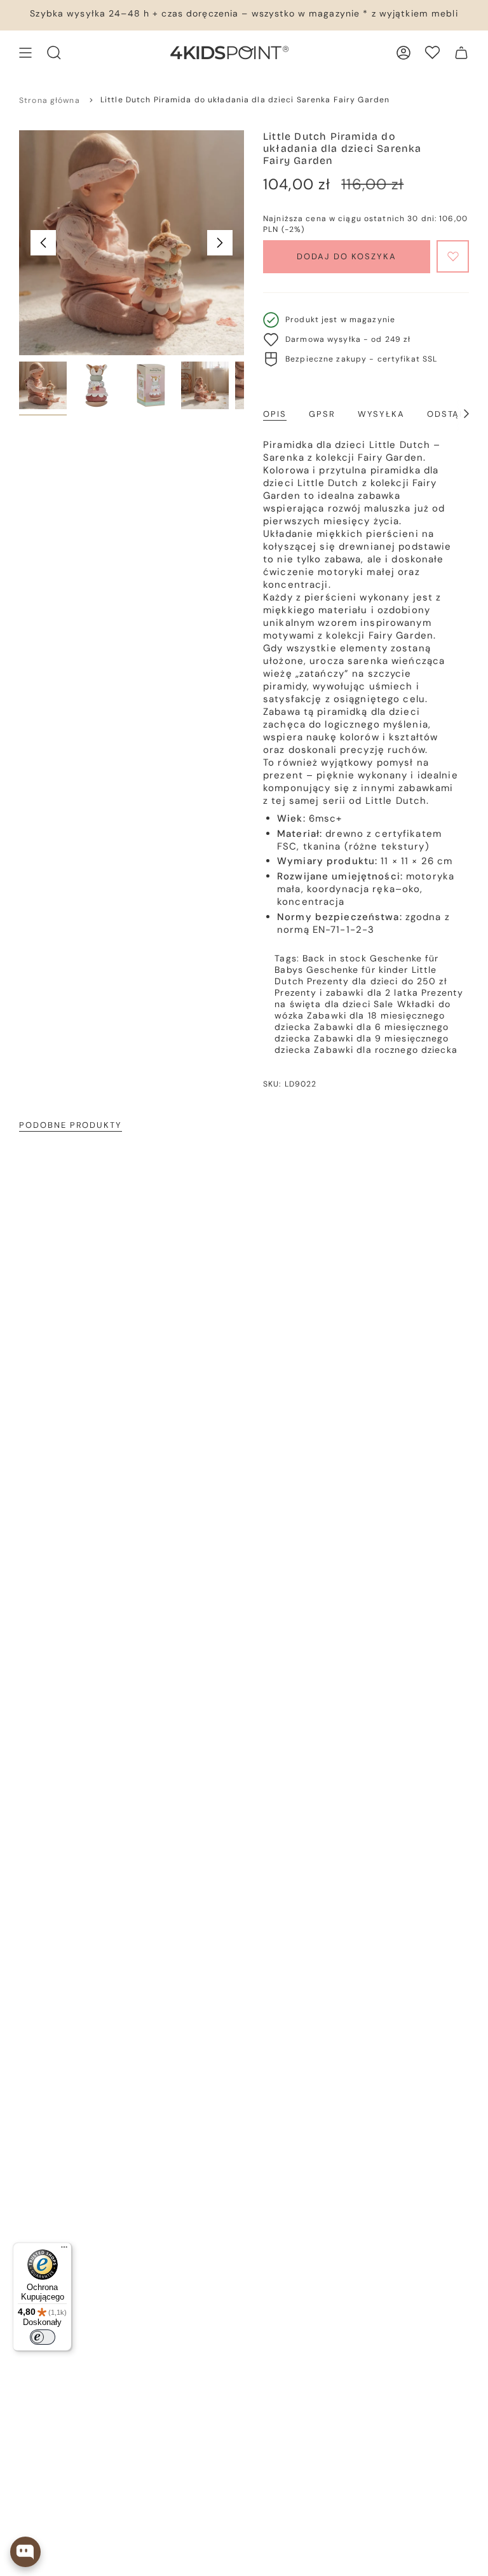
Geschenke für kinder (357, 970)
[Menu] (64, 2250)
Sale (384, 1004)
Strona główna (50, 100)
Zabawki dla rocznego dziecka (386, 1050)
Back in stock (335, 958)
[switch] (43, 2337)
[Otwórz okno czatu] (25, 2552)
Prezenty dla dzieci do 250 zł (377, 981)
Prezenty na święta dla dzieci (369, 998)
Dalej (220, 243)
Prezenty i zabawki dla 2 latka (346, 993)
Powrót (43, 243)
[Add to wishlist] (453, 256)
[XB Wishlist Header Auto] (432, 52)
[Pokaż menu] (25, 53)
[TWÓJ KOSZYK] (461, 53)
